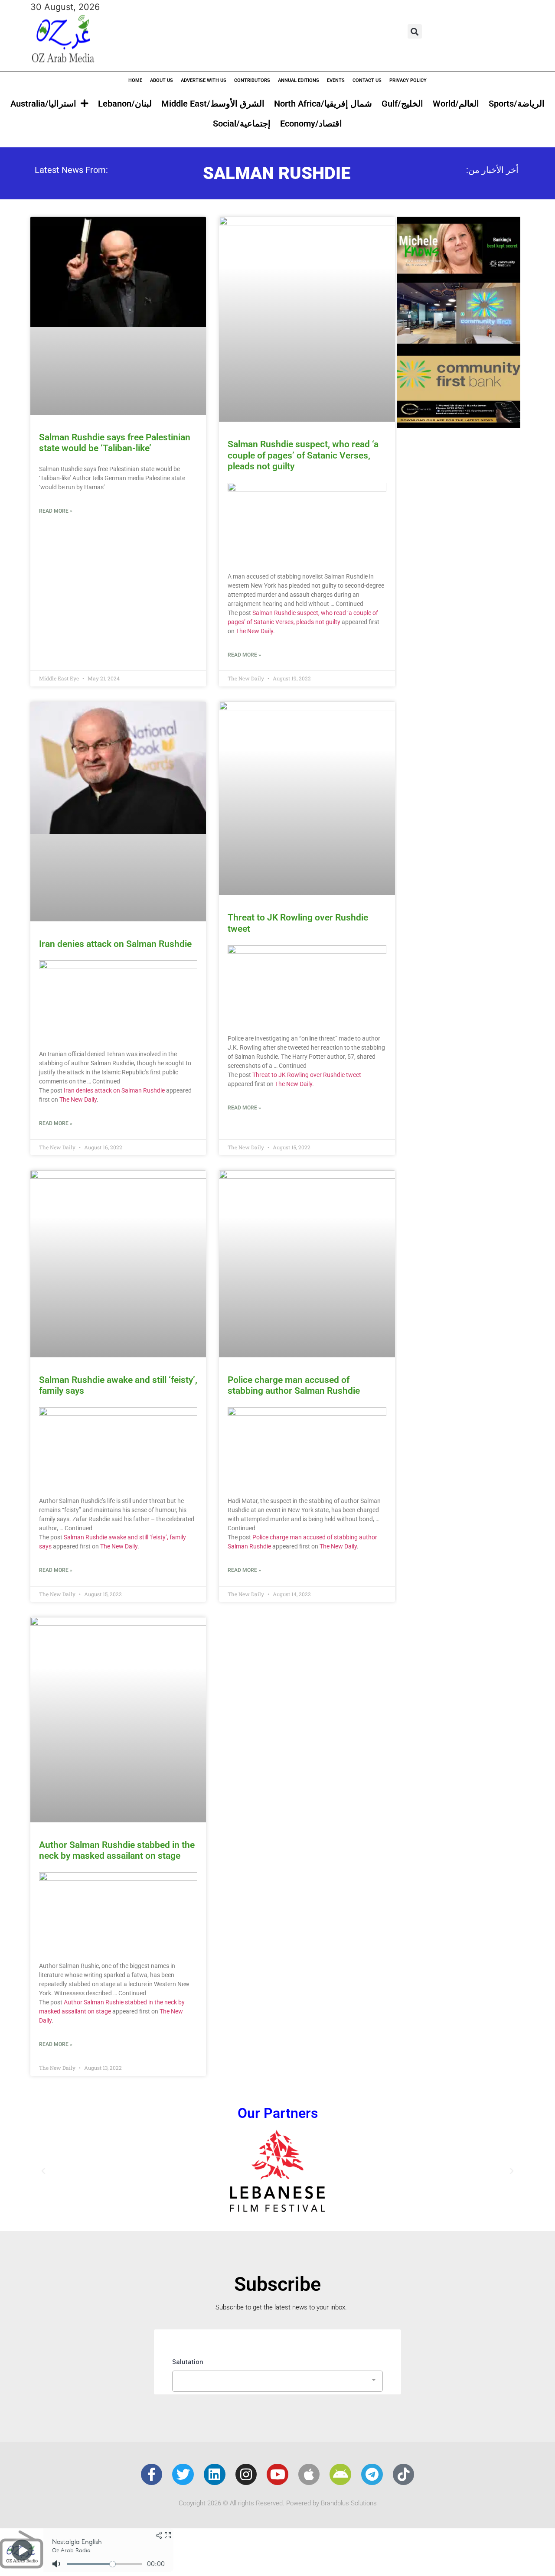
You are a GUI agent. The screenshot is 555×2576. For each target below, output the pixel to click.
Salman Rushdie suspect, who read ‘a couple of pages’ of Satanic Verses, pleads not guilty (303, 455)
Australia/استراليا (43, 104)
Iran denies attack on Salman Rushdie (115, 944)
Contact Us (367, 80)
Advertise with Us (204, 80)
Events (336, 80)
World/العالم (456, 104)
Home (135, 80)
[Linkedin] (215, 2475)
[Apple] (309, 2475)
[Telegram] (372, 2475)
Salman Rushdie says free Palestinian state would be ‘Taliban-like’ (115, 443)
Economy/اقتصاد (311, 124)
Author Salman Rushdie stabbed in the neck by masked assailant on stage (117, 1850)
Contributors (252, 80)
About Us (162, 80)
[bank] (459, 425)
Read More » (56, 511)
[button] (415, 31)
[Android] (340, 2475)
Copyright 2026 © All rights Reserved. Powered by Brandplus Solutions (278, 2503)
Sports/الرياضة (517, 104)
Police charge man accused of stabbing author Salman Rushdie (294, 1385)
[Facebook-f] (152, 2475)
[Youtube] (277, 2475)
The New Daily (255, 631)
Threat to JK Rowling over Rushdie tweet (307, 1075)
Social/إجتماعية (242, 124)
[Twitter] (183, 2475)
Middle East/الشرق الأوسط (213, 104)
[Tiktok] (404, 2475)
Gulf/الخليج (402, 104)
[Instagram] (246, 2475)
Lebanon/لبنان (125, 104)
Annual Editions (299, 80)
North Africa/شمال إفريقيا (323, 104)
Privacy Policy (408, 80)
